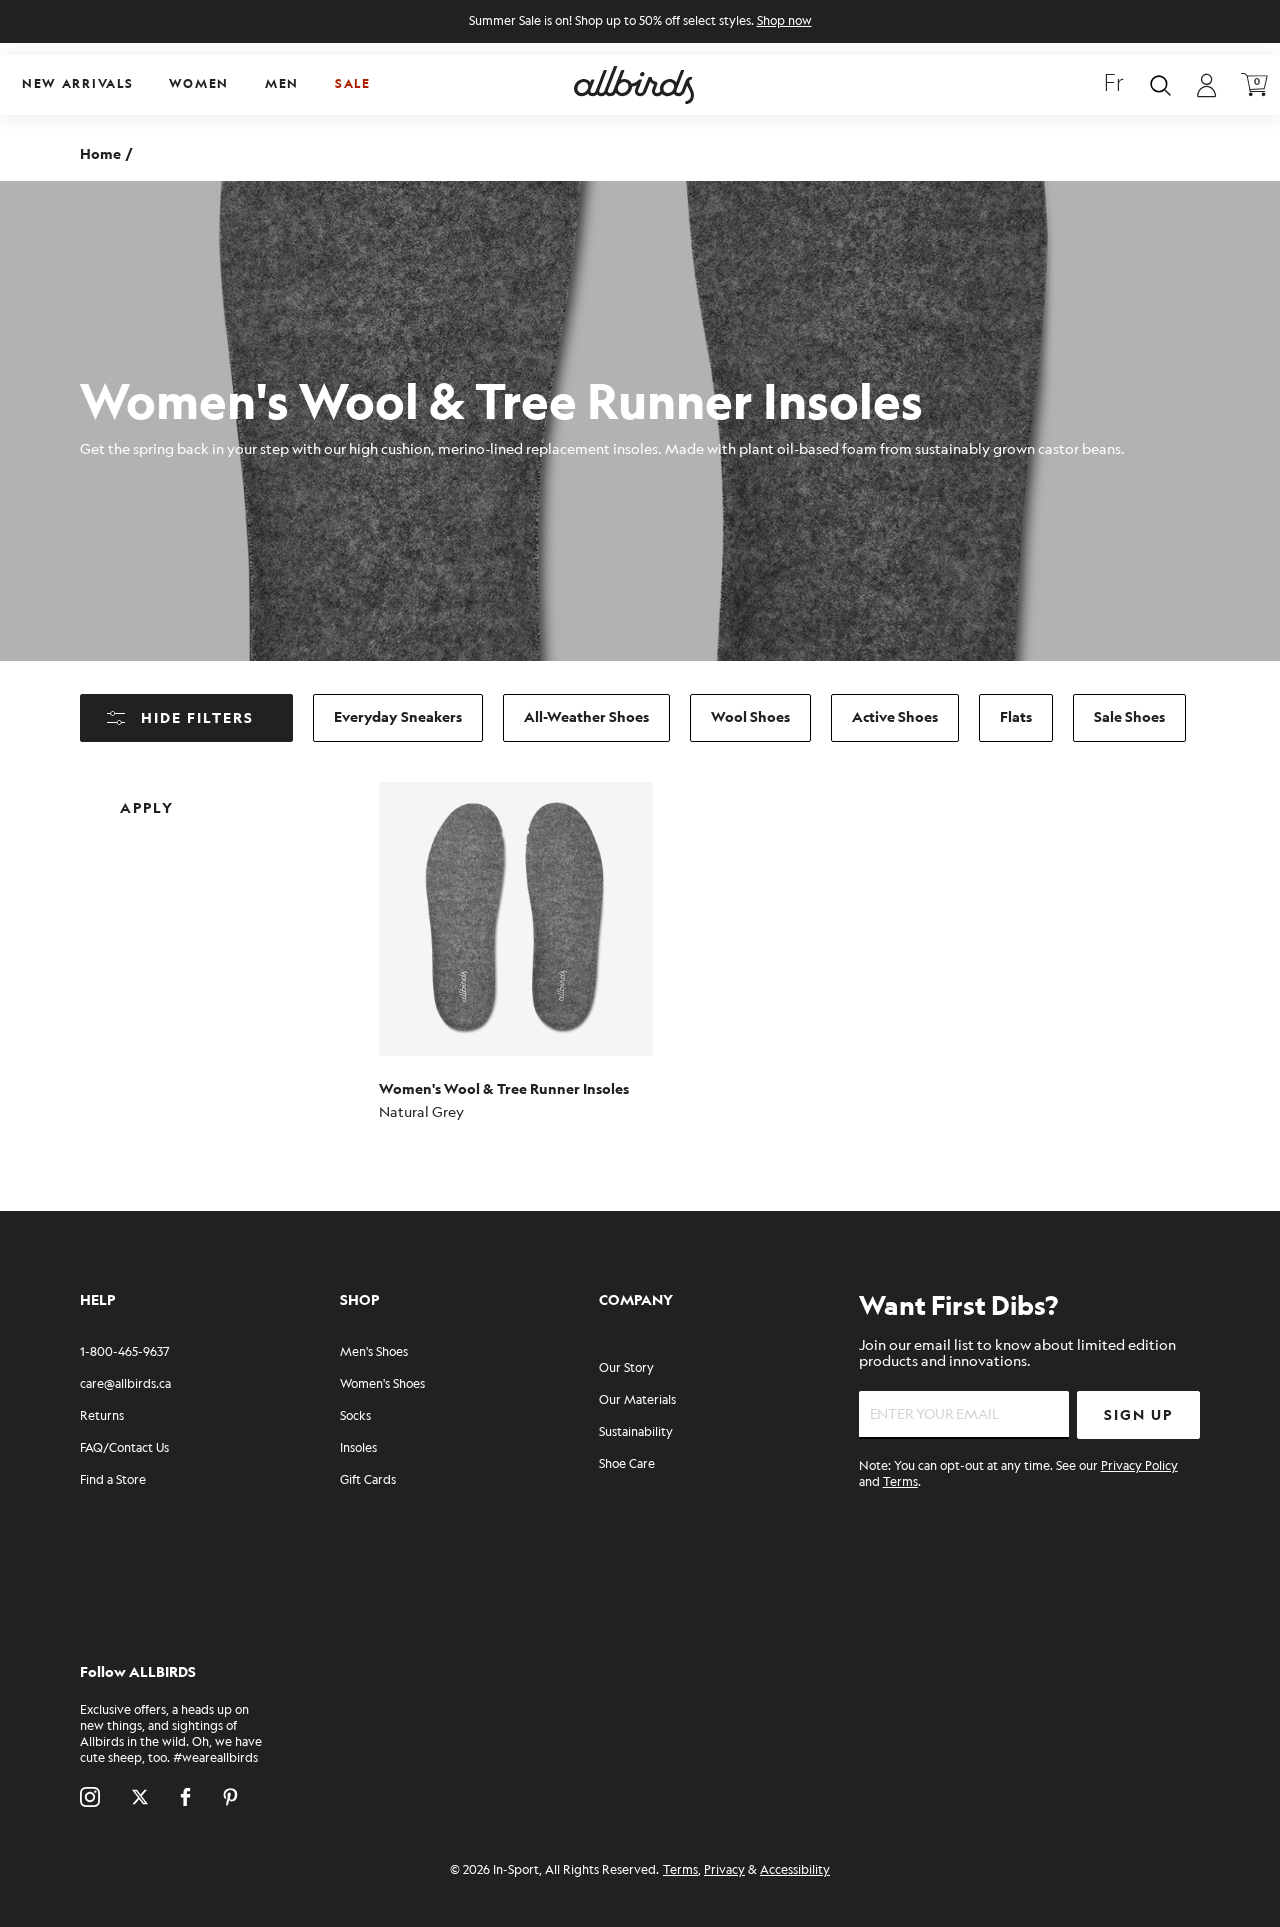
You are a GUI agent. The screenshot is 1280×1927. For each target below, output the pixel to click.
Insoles (358, 1448)
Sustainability (636, 1432)
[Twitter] (140, 1797)
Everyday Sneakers (398, 717)
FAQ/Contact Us (124, 1448)
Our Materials (637, 1400)
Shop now (784, 21)
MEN (282, 84)
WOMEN (199, 84)
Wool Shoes (750, 717)
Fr (1114, 85)
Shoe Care (627, 1464)
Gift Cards (368, 1480)
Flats (1016, 717)
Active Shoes (895, 717)
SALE (353, 84)
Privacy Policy (1139, 1466)
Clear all (288, 792)
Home (100, 154)
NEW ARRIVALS (77, 84)
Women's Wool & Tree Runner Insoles (504, 1089)
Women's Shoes (382, 1384)
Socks (355, 1416)
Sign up (1138, 1415)
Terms (900, 1482)
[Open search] (1160, 85)
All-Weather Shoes (586, 717)
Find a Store (113, 1480)
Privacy (724, 1870)
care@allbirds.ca (125, 1384)
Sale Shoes (1129, 717)
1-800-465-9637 (124, 1352)
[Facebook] (185, 1797)
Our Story (626, 1368)
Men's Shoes (374, 1352)
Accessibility (795, 1870)
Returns (102, 1416)
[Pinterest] (230, 1797)
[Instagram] (90, 1797)
